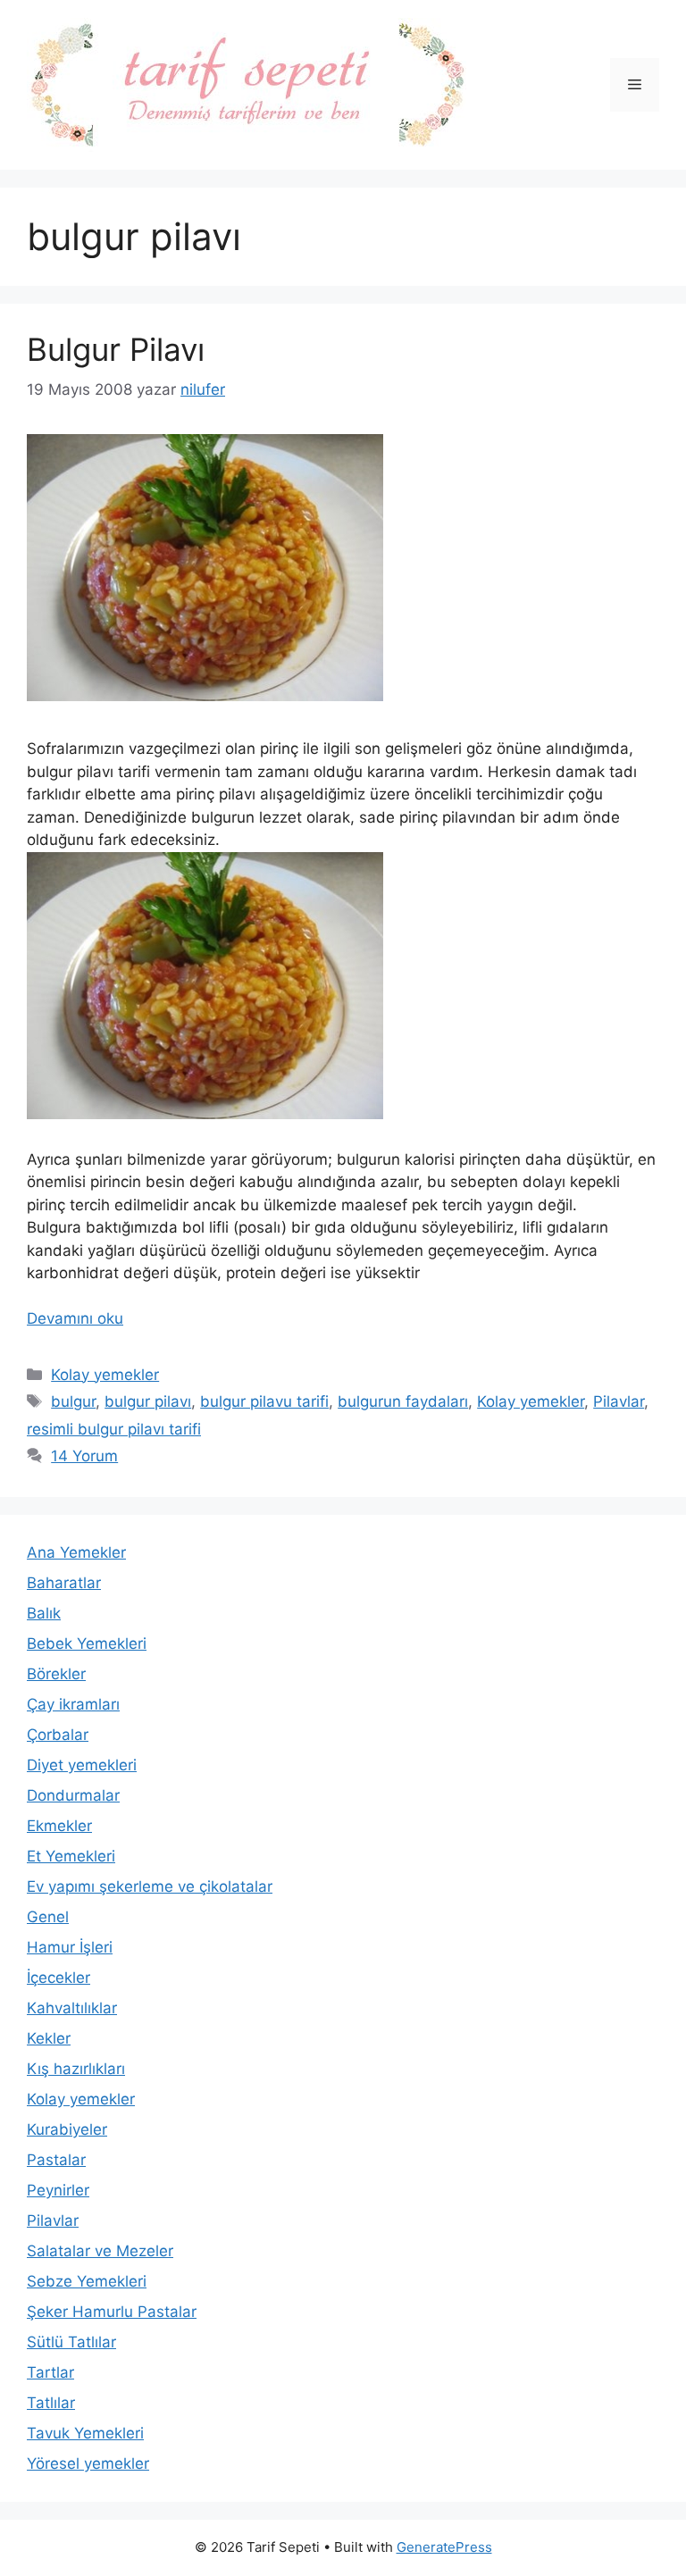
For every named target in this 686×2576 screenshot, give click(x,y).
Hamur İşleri (70, 1947)
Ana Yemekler (76, 1552)
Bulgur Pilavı (116, 349)
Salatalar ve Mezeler (100, 2251)
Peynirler (58, 2190)
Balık (44, 1613)
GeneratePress (444, 2547)
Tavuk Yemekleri (85, 2433)
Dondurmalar (73, 1795)
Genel (48, 1917)
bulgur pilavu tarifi (264, 1401)
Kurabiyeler (67, 2129)
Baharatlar (64, 1583)
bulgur (73, 1401)
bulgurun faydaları (403, 1401)
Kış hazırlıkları (76, 2069)
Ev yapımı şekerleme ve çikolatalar (150, 1886)
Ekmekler (59, 1826)
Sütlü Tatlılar (71, 2342)
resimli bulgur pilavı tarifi (114, 1429)
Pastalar (56, 2160)
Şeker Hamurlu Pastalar (112, 2312)
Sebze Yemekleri (87, 2281)
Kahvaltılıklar (72, 2008)
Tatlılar (51, 2403)
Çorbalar (58, 1735)
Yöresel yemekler (88, 2463)
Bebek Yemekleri (87, 1643)
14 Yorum (84, 1456)
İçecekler (59, 1978)
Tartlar (50, 2372)
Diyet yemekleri (82, 1765)
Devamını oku (75, 1318)
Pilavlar (619, 1401)
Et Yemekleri (71, 1856)
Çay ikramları (73, 1704)
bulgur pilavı (148, 1401)
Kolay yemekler (105, 1375)
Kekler (49, 2038)
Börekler (56, 1674)
